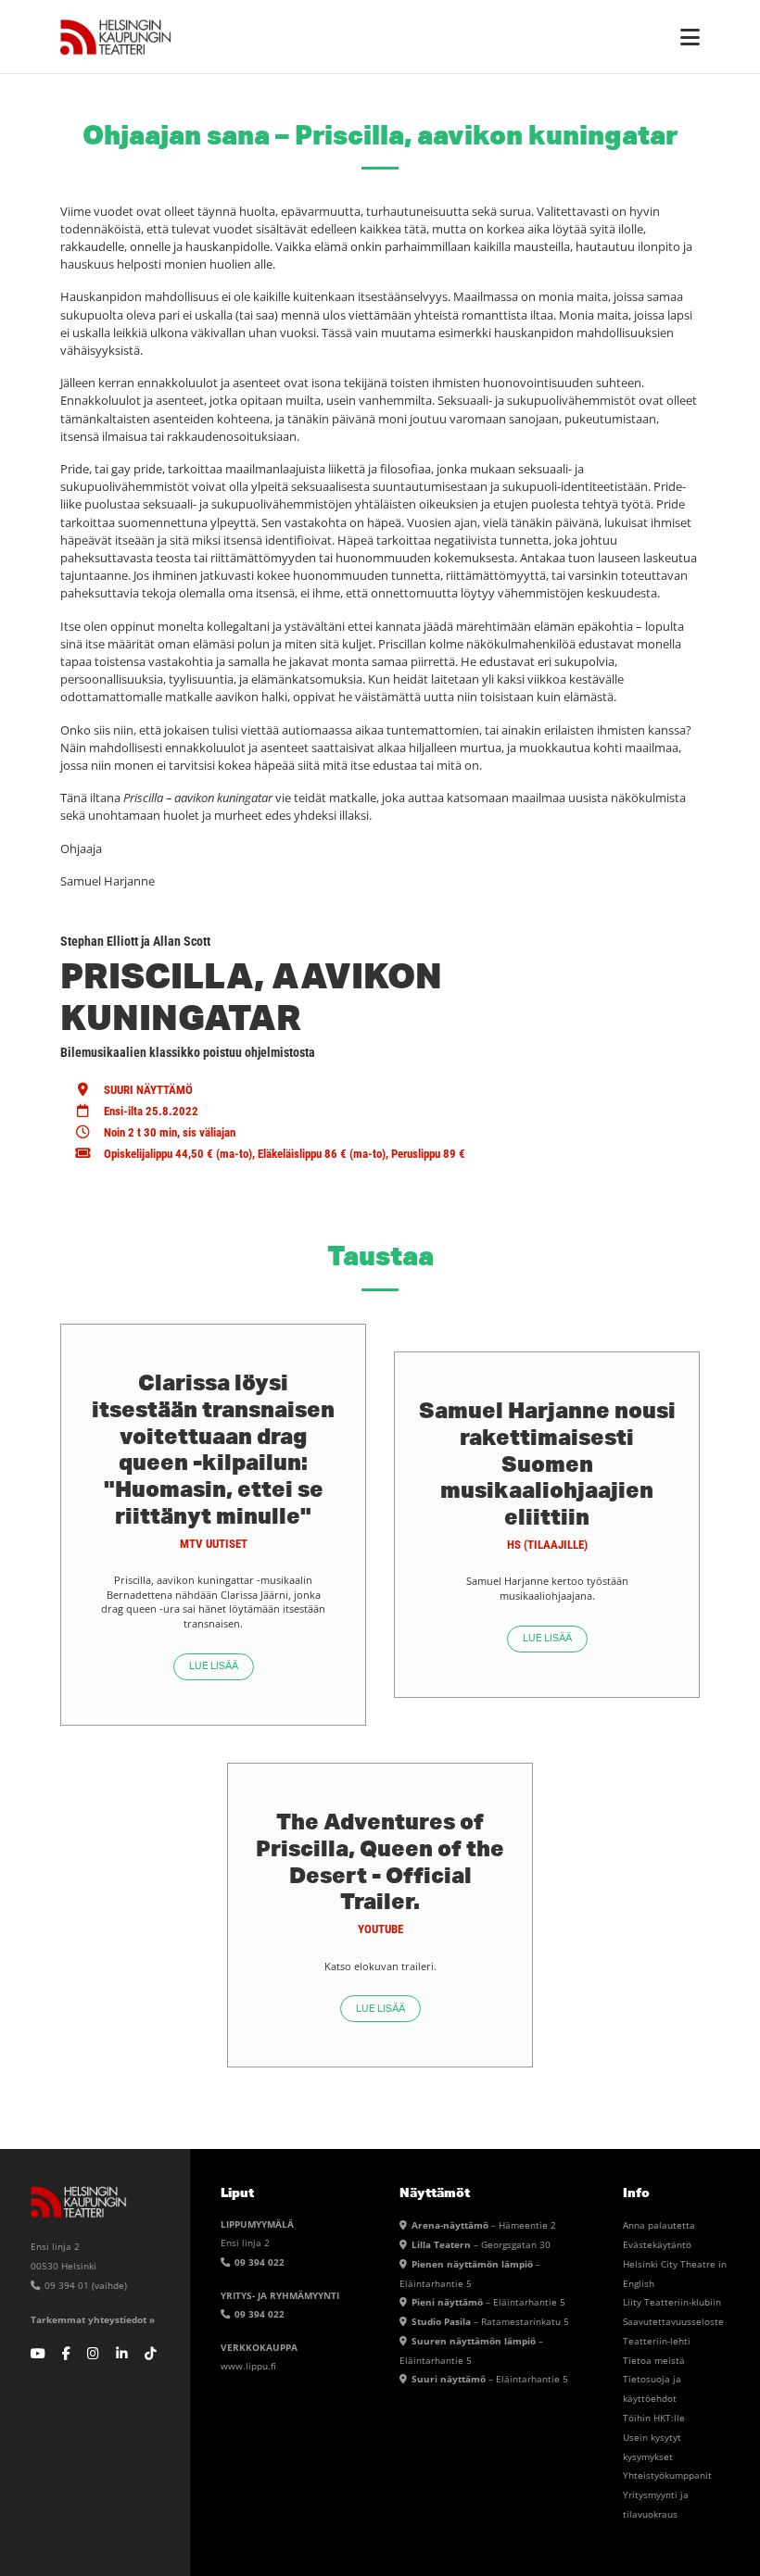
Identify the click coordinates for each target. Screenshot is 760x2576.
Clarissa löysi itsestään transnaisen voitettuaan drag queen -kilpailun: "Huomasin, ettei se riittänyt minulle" (213, 1448)
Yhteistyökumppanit (667, 2475)
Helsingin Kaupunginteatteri (116, 37)
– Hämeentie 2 (484, 2225)
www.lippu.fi (248, 2366)
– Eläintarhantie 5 (488, 2302)
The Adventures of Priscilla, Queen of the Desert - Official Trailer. (380, 1860)
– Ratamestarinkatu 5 (490, 2321)
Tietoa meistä (654, 2360)
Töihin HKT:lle (654, 2418)
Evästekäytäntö (657, 2244)
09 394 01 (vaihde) (84, 2285)
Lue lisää (214, 1666)
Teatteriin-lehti (657, 2341)
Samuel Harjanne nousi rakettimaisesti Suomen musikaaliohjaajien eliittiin (547, 1463)
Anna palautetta (659, 2225)
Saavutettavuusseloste (673, 2321)
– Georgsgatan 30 (481, 2244)
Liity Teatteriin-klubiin (672, 2302)
